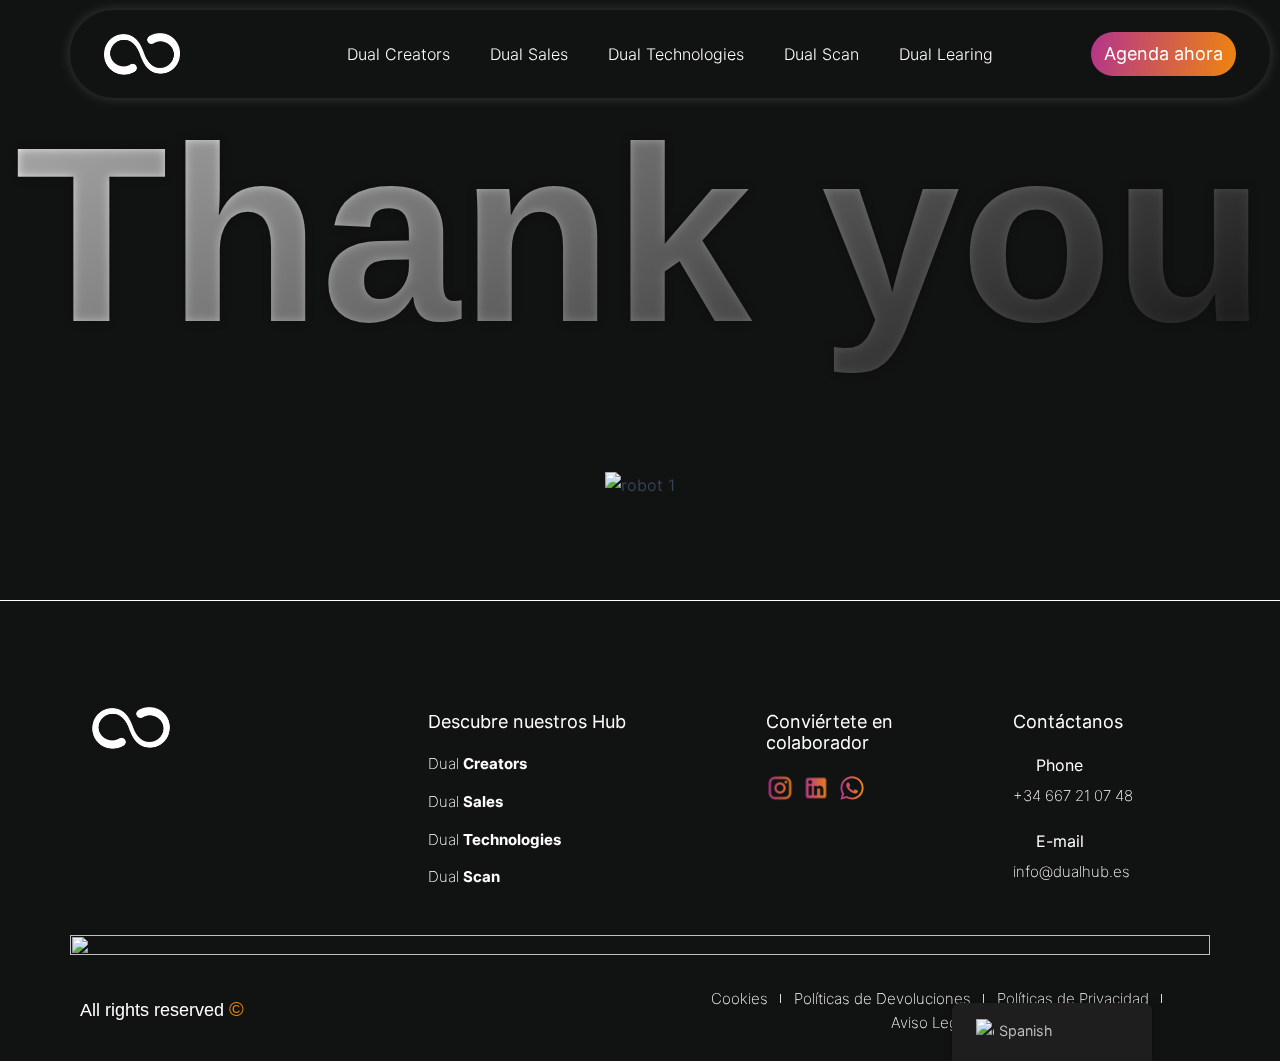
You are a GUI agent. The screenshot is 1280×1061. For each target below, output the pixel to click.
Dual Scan (821, 54)
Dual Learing (946, 54)
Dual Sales (529, 54)
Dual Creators (398, 54)
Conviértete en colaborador (829, 732)
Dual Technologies (676, 54)
